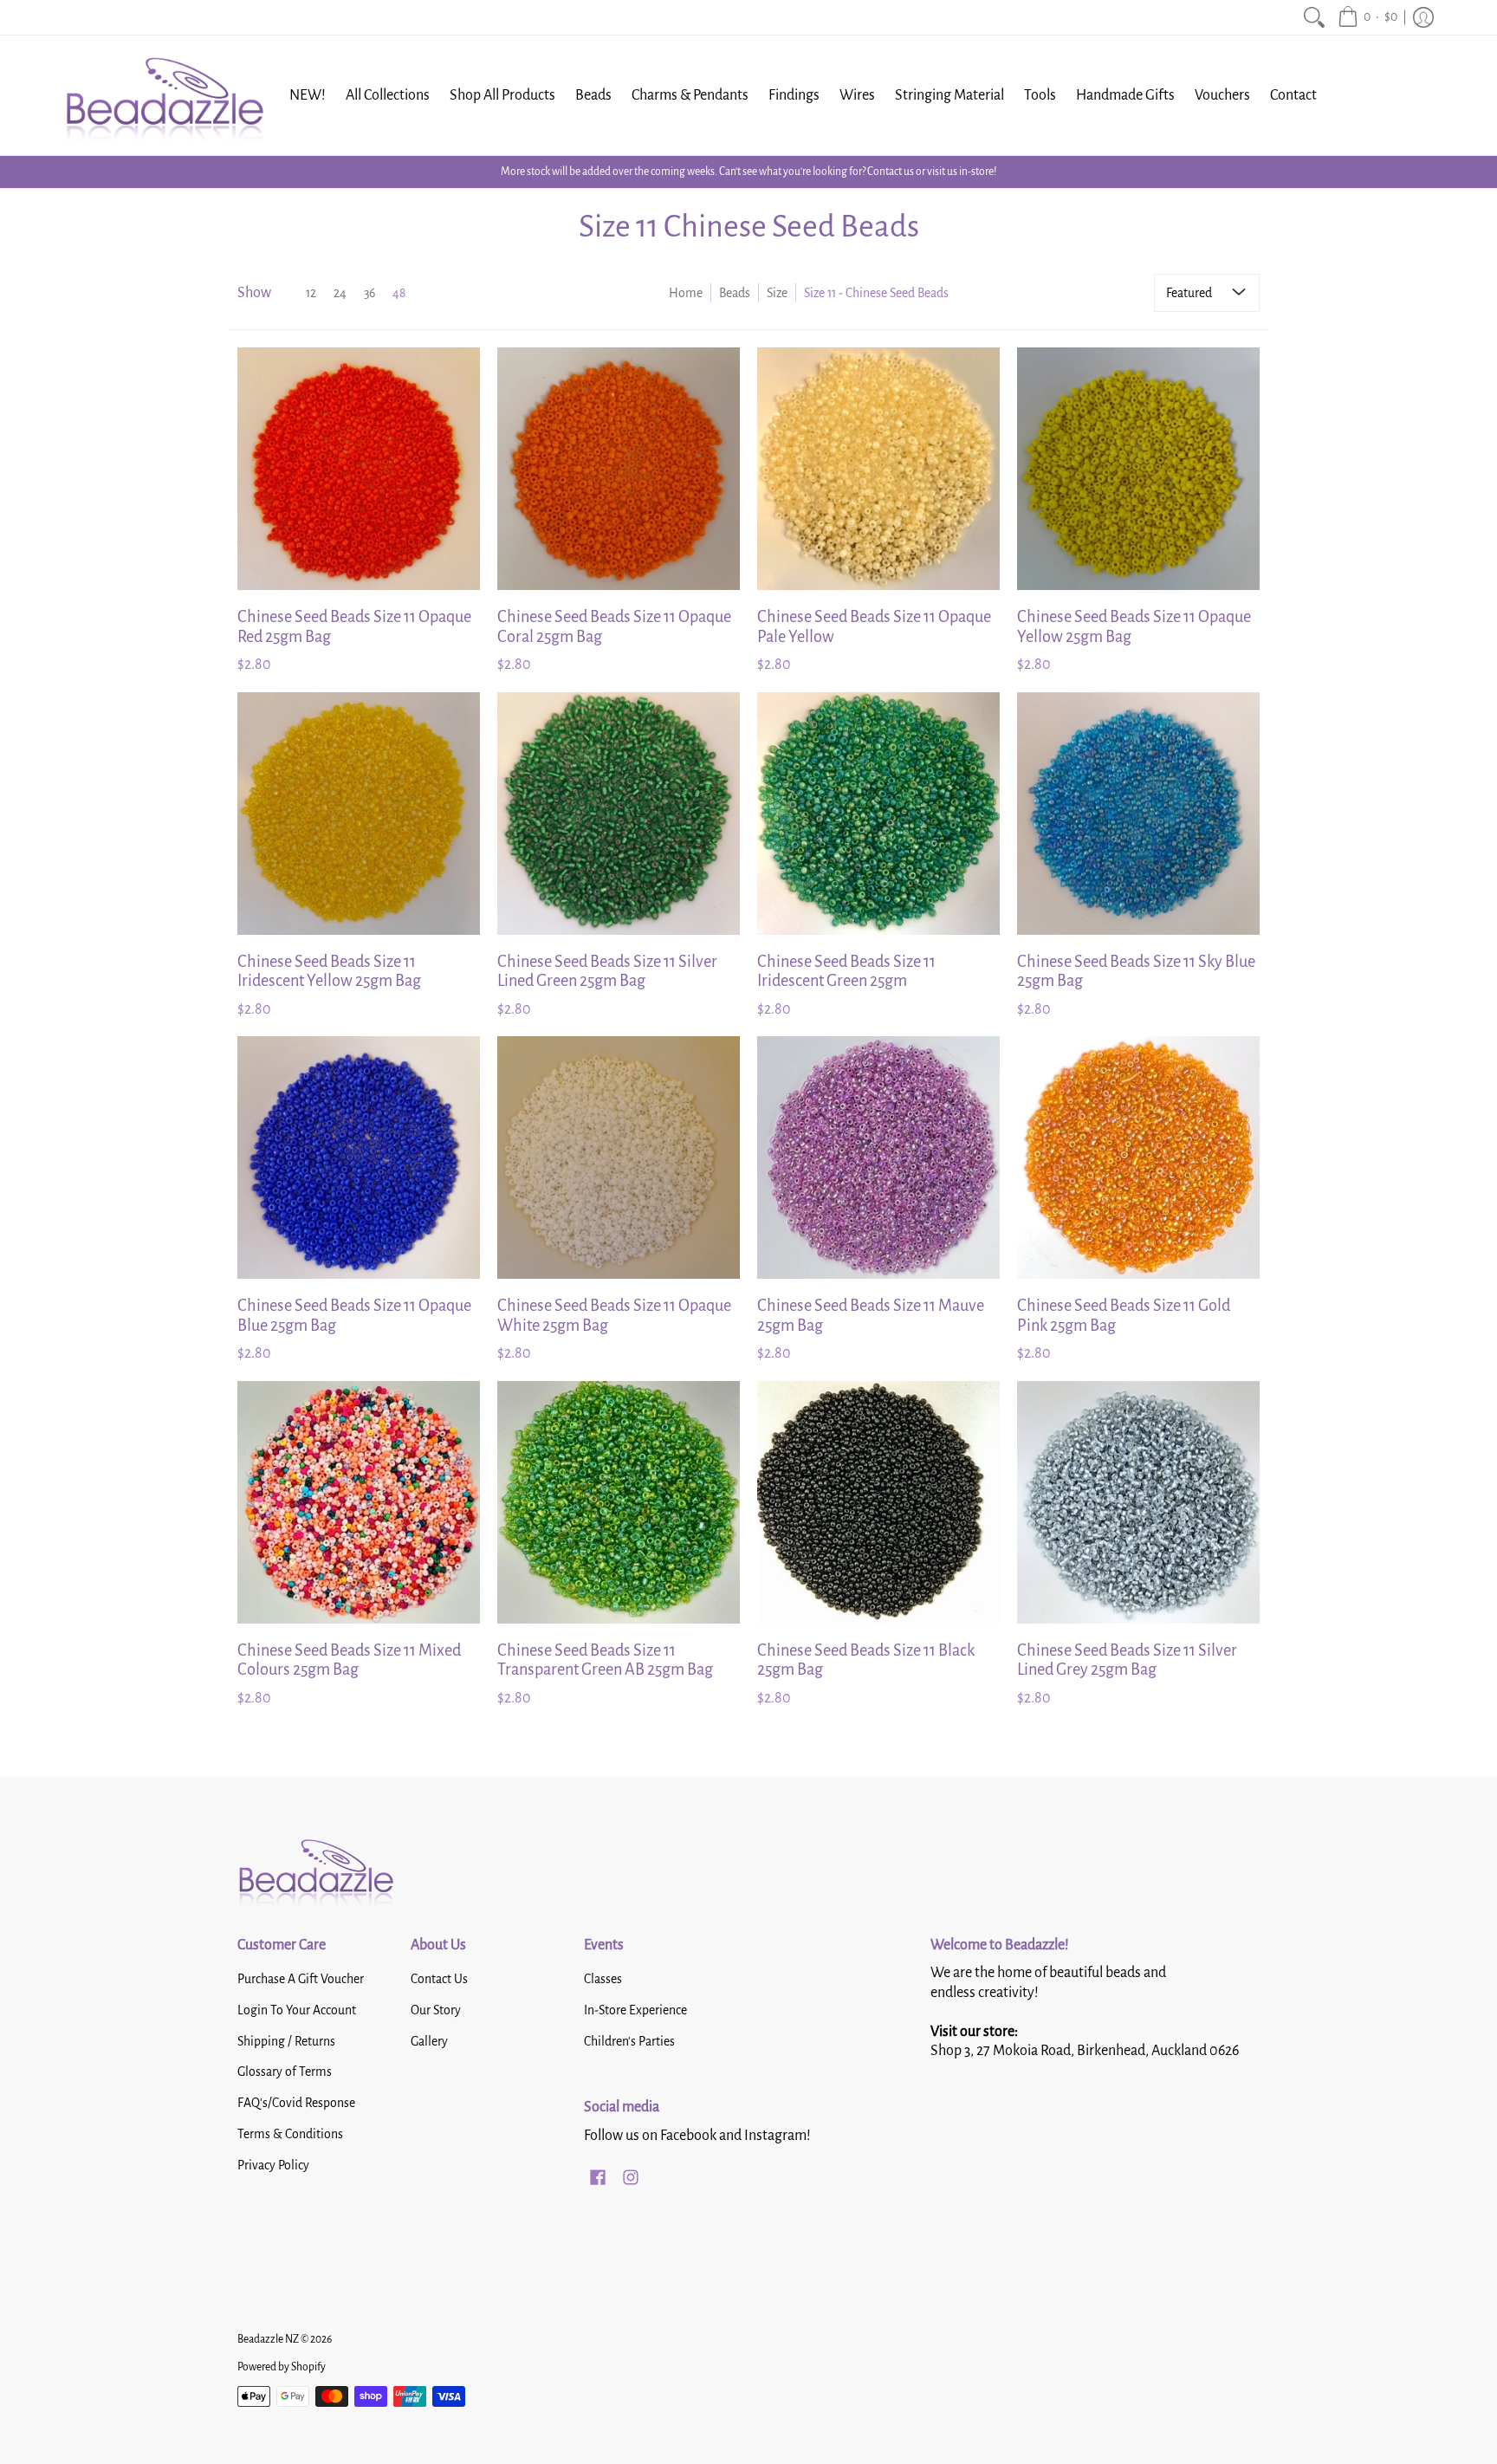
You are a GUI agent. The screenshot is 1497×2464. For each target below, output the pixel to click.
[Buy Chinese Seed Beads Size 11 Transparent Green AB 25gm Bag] (619, 1502)
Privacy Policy (273, 2165)
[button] (1367, 17)
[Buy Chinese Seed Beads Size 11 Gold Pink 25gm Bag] (1138, 1157)
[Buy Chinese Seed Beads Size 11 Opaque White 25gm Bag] (619, 1157)
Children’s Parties (629, 2041)
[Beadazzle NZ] (164, 95)
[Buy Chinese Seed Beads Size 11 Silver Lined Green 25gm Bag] (619, 814)
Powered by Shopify (282, 2367)
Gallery (429, 2041)
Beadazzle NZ (268, 2339)
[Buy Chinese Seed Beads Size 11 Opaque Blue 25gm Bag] (359, 1157)
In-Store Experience (635, 2010)
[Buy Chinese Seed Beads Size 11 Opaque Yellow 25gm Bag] (1138, 469)
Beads (735, 293)
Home (686, 293)
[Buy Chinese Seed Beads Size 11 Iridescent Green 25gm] (878, 814)
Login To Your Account (297, 2010)
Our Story (436, 2010)
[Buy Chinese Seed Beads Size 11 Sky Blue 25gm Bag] (1138, 814)
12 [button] (311, 293)
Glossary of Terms (285, 2072)
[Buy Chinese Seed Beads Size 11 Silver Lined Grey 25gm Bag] (1138, 1502)
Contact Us (439, 1979)
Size (777, 293)
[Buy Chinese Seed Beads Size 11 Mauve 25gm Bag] (878, 1157)
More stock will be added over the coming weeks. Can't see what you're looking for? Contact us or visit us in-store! (748, 172)
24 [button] (340, 293)
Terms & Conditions (290, 2134)
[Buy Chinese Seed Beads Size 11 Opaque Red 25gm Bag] (359, 469)
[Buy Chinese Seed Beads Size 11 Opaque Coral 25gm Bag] (619, 469)
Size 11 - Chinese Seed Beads (876, 293)
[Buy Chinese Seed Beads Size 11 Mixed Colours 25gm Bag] (359, 1502)
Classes (603, 1979)
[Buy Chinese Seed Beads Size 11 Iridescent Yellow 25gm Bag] (359, 814)
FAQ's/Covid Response (296, 2103)
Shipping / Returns (286, 2041)
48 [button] (399, 293)
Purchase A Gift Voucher (301, 1979)
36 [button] (369, 293)
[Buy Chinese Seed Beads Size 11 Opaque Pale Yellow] (878, 469)
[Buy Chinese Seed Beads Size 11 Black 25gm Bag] (878, 1502)
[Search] (1314, 17)
